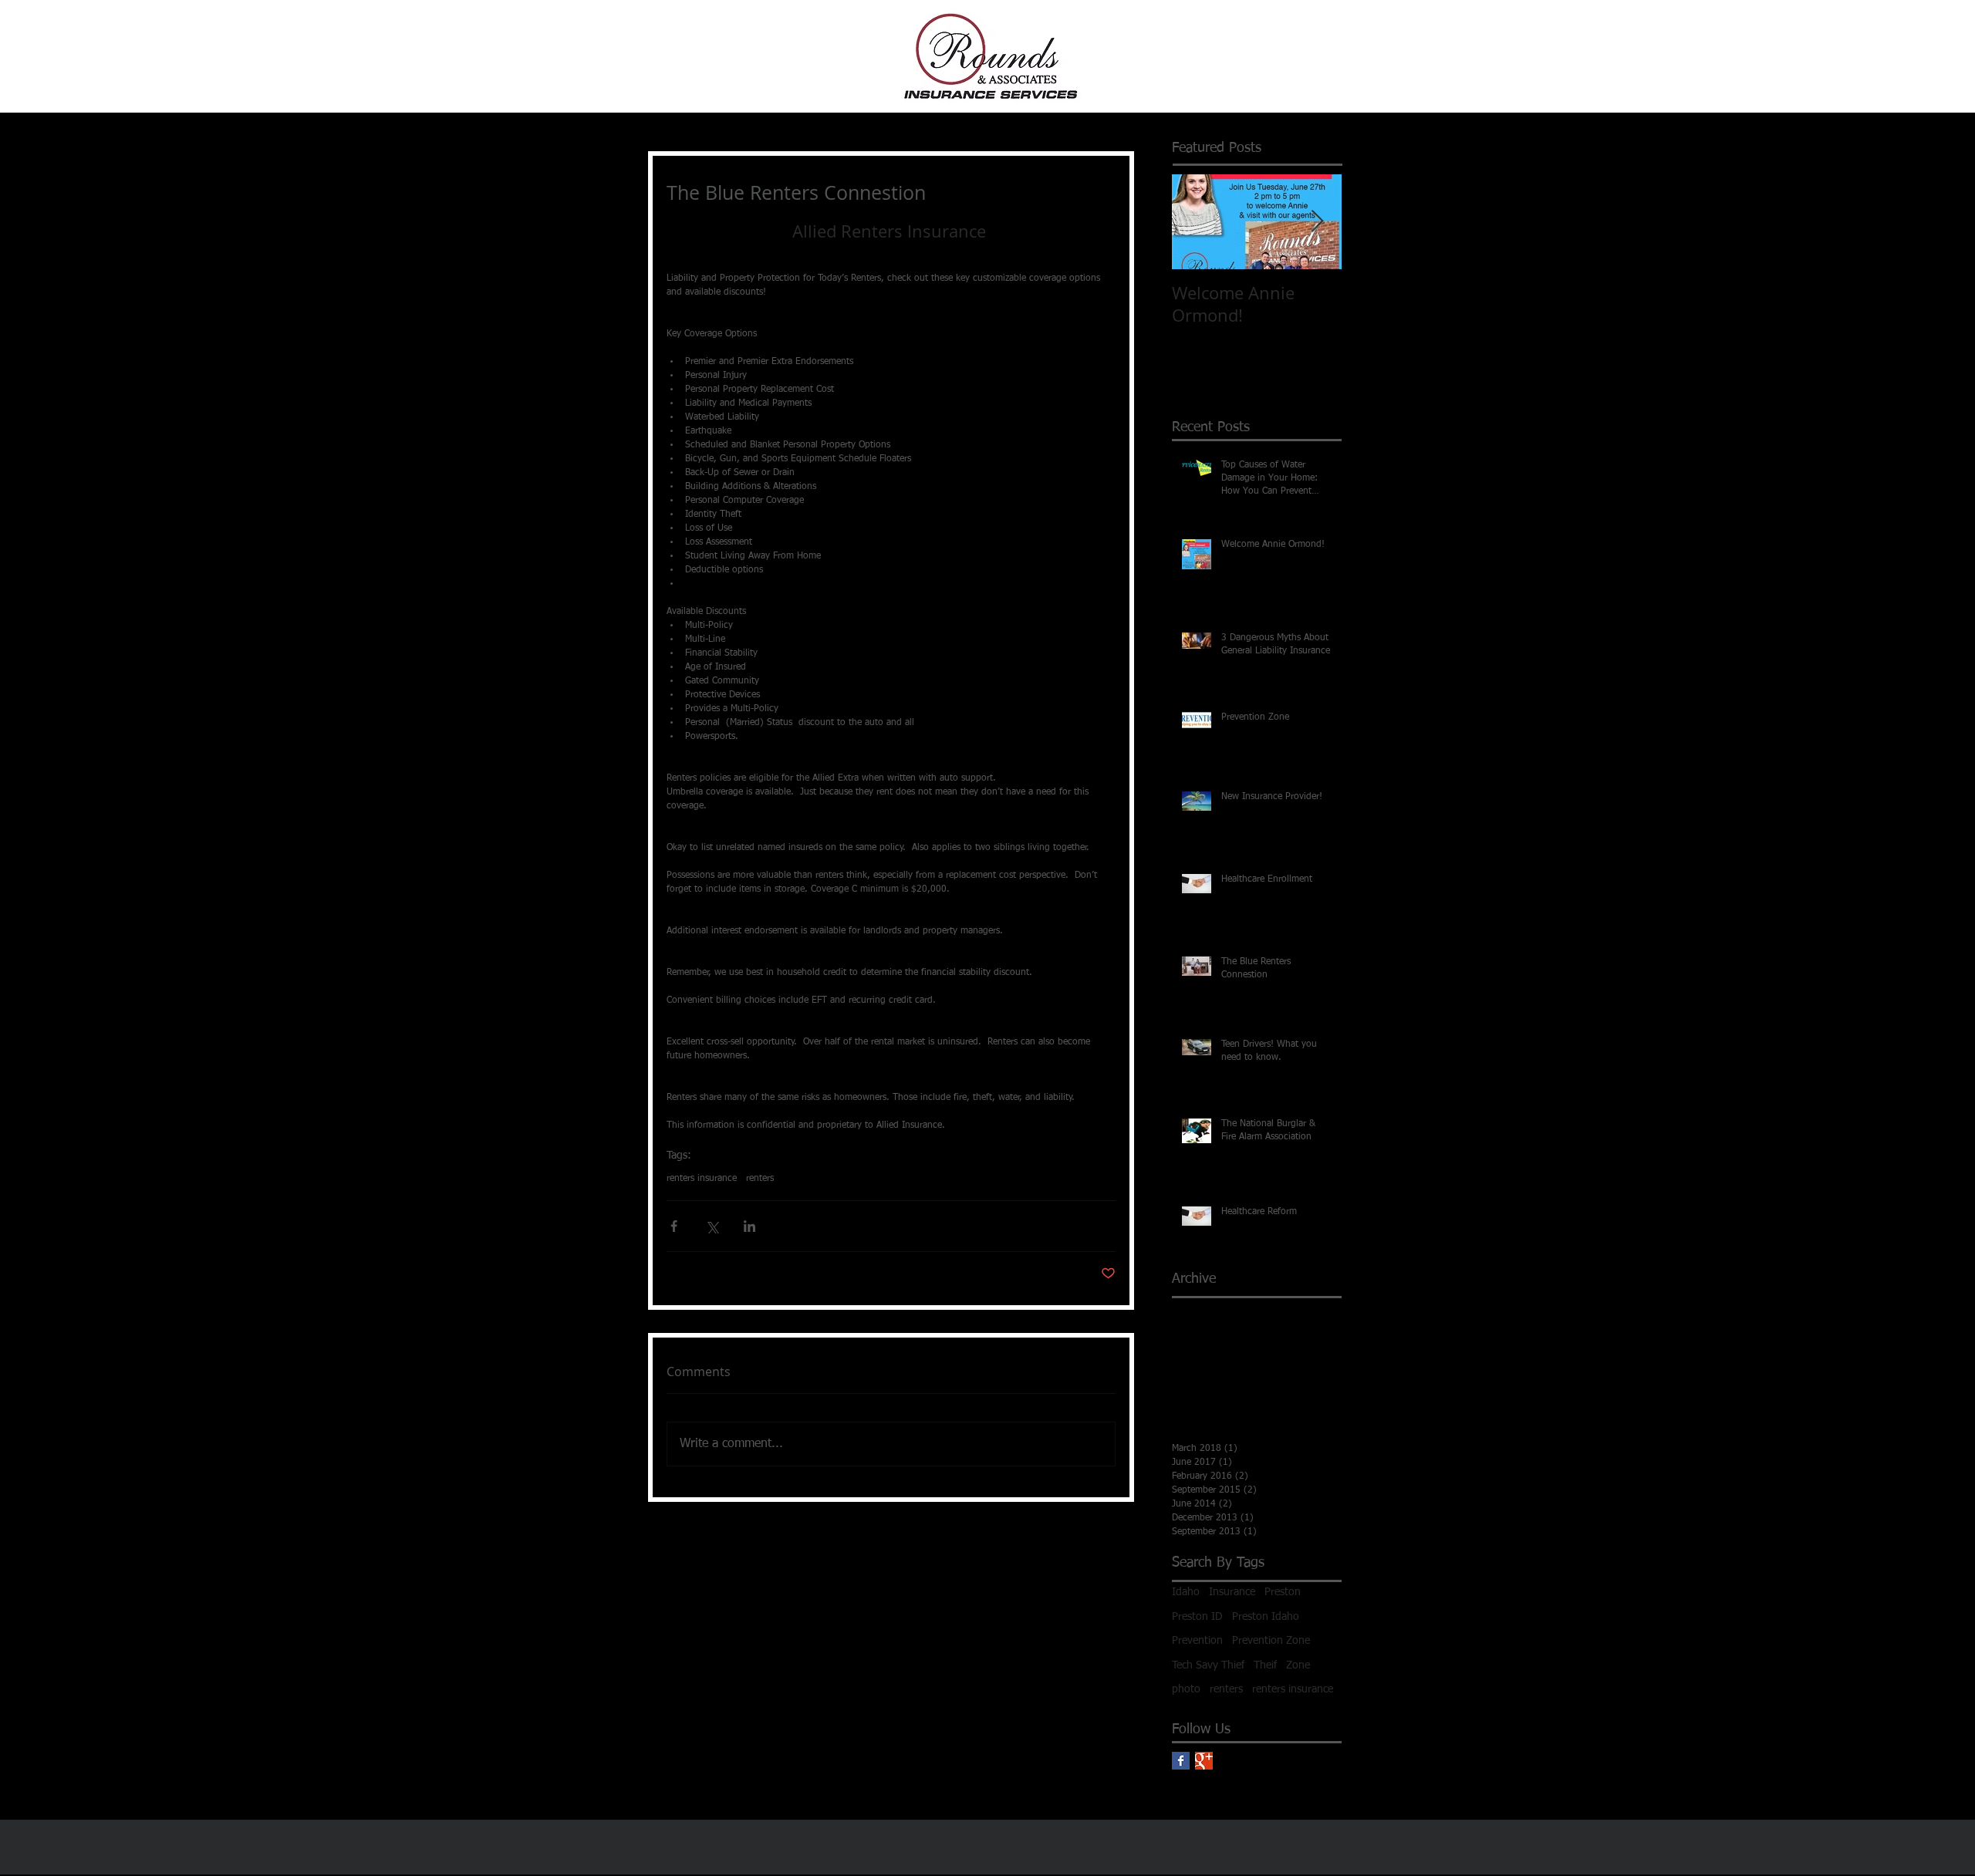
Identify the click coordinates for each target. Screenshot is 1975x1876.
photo (1186, 1689)
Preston (1283, 1592)
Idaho (1186, 1592)
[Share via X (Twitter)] (712, 1226)
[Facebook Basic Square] (1181, 1761)
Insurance (1232, 1592)
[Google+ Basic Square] (1204, 1761)
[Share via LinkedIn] (749, 1226)
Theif (1265, 1665)
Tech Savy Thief (1208, 1665)
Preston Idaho (1266, 1617)
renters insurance (702, 1179)
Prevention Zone (1271, 1641)
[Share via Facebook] (674, 1226)
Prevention (1197, 1641)
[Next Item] (1317, 222)
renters (760, 1179)
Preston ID (1197, 1617)
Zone (1298, 1665)
